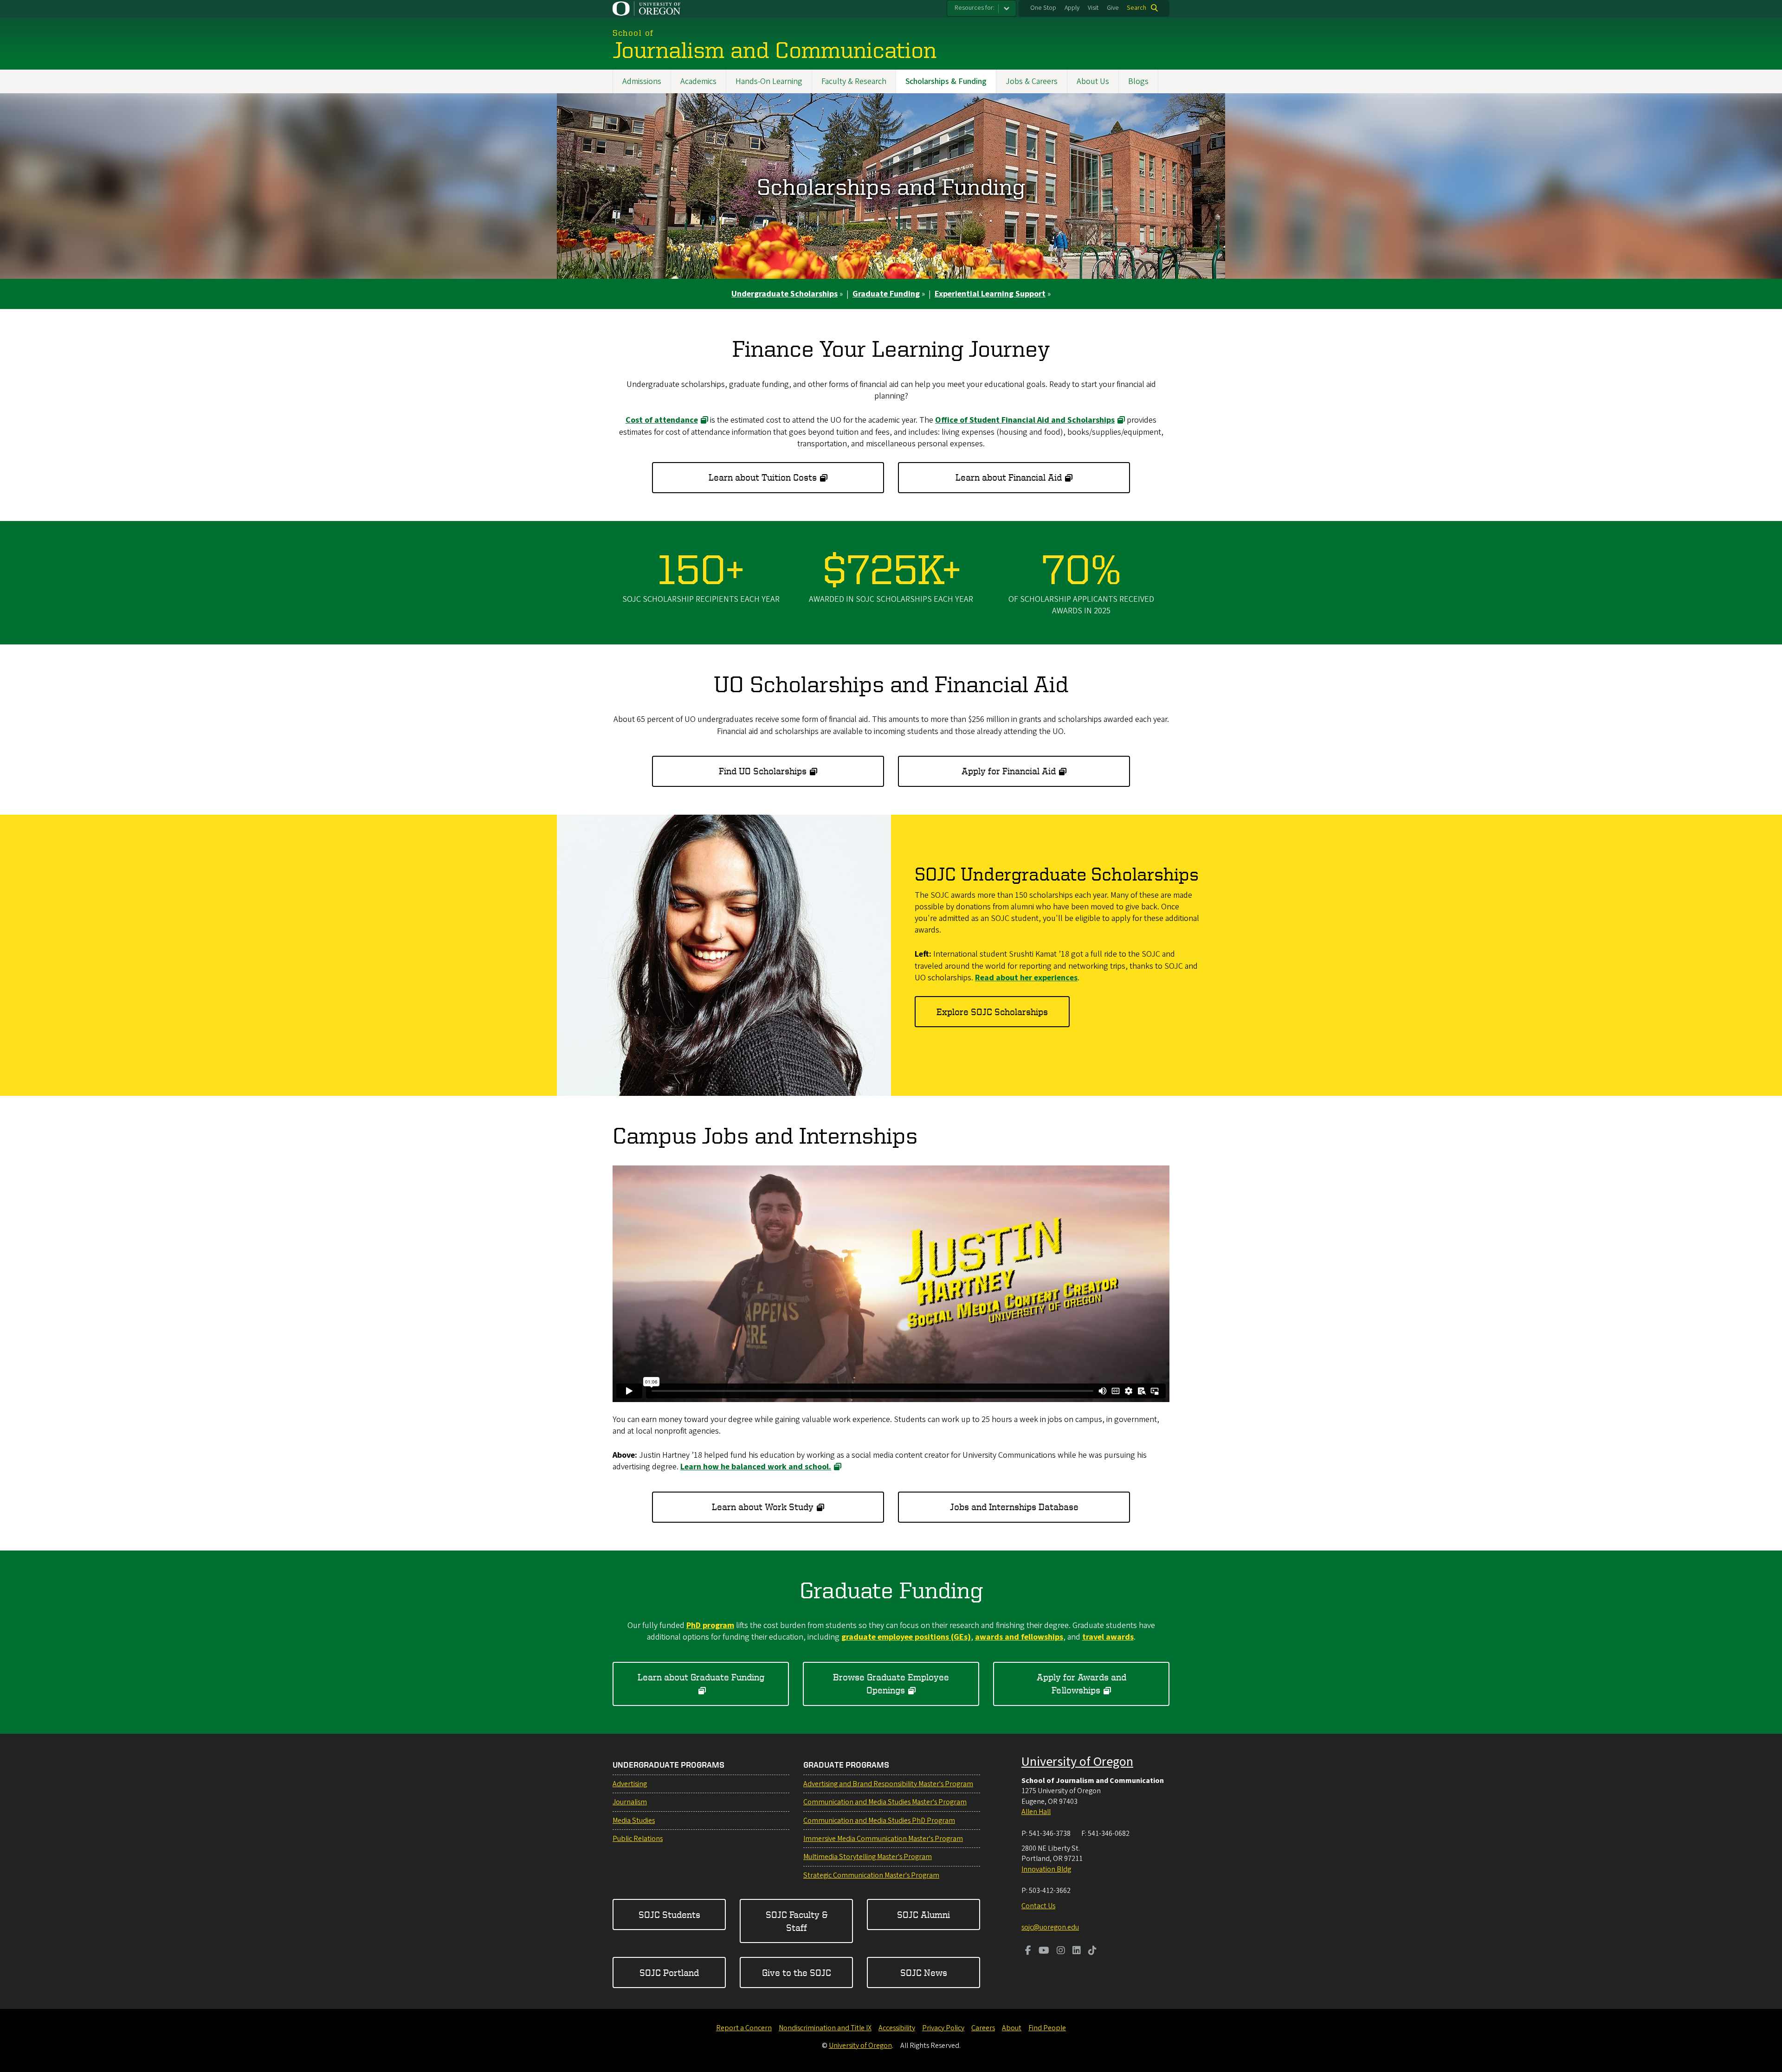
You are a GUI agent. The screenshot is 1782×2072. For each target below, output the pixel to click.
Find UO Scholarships (763, 771)
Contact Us (1038, 1906)
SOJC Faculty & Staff (797, 1921)
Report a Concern (744, 2028)
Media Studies (634, 1821)
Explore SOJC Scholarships (992, 1012)
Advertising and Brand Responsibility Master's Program (888, 1784)
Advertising (630, 1784)
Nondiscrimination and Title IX (825, 2028)
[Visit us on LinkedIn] (1077, 1951)
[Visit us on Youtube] (1044, 1951)
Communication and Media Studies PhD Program (879, 1821)
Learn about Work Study (763, 1507)
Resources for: (975, 8)
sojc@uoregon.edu (1050, 1927)
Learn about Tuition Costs (763, 477)
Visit (1093, 8)
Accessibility (897, 2028)
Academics (698, 81)
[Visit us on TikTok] (1092, 1951)
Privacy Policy (943, 2028)
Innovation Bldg (1046, 1869)
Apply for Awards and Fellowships (1081, 1683)
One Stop (1043, 8)
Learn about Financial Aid (1009, 477)
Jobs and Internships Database (1014, 1507)
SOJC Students (669, 1914)
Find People (1047, 2028)
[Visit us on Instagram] (1061, 1951)
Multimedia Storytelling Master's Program (868, 1857)
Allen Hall (1036, 1812)
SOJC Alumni (923, 1914)
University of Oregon (1077, 1762)
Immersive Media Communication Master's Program (883, 1839)
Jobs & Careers (1032, 81)
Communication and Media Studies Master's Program (885, 1802)
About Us (1093, 81)
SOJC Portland (669, 1972)
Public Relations (638, 1839)
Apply (1072, 8)
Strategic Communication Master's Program (871, 1875)
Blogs (1138, 81)
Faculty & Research (854, 81)
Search (1136, 8)
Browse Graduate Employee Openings (891, 1683)
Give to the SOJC (797, 1972)
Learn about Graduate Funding (701, 1677)
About (1012, 2028)
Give (1113, 8)
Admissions (642, 81)
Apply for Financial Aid (1009, 771)
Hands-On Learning (769, 81)
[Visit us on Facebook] (1028, 1951)
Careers (983, 2028)
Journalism (630, 1802)
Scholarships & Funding (946, 81)
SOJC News (924, 1972)
